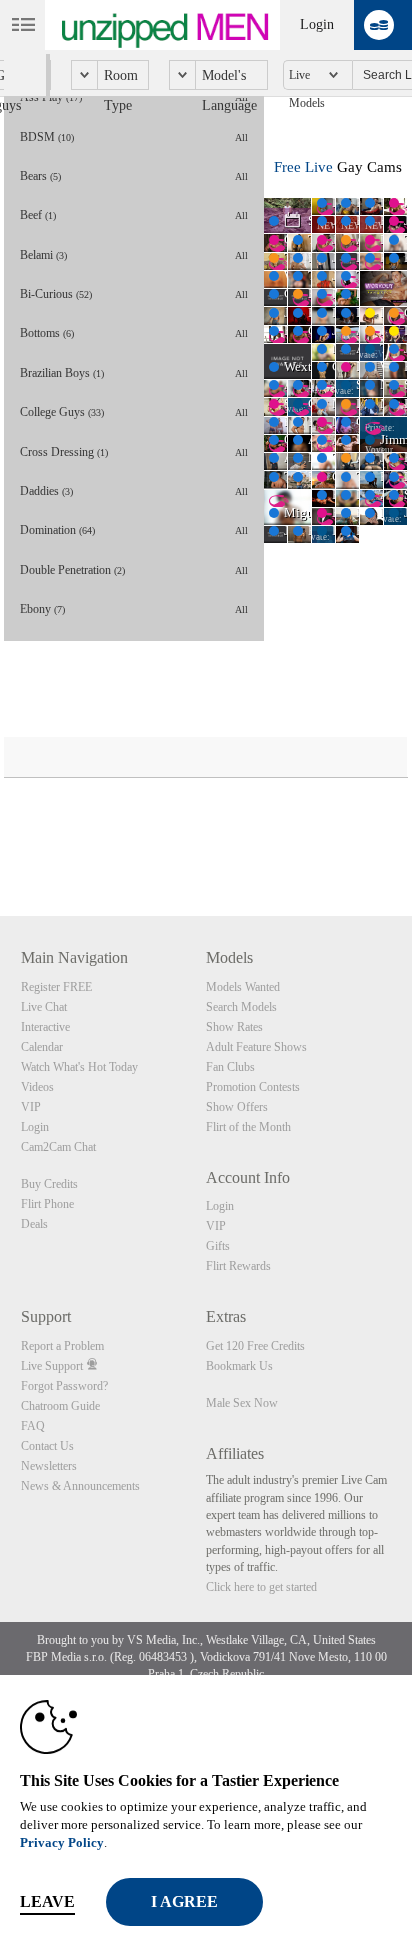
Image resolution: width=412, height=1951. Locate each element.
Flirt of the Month (248, 1127)
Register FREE (56, 987)
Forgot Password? (64, 1386)
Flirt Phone (47, 1204)
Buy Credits (49, 1184)
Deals (34, 1224)
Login (317, 24)
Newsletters (49, 1466)
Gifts (218, 1246)
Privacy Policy (62, 1842)
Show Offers (237, 1107)
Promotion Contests (253, 1087)
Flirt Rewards (238, 1266)
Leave (47, 1901)
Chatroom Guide (60, 1406)
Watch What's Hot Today (79, 1067)
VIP (31, 1107)
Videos (37, 1087)
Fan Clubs (230, 1067)
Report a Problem (62, 1346)
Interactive (45, 1027)
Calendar (42, 1047)
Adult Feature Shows (256, 1047)
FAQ (33, 1426)
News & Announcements (80, 1486)
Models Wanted (243, 987)
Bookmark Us (239, 1366)
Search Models (241, 1007)
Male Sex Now (242, 1403)
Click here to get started (261, 1587)
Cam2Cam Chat (58, 1147)
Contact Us (47, 1446)
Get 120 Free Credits (255, 1346)
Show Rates (234, 1027)
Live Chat (44, 1007)
